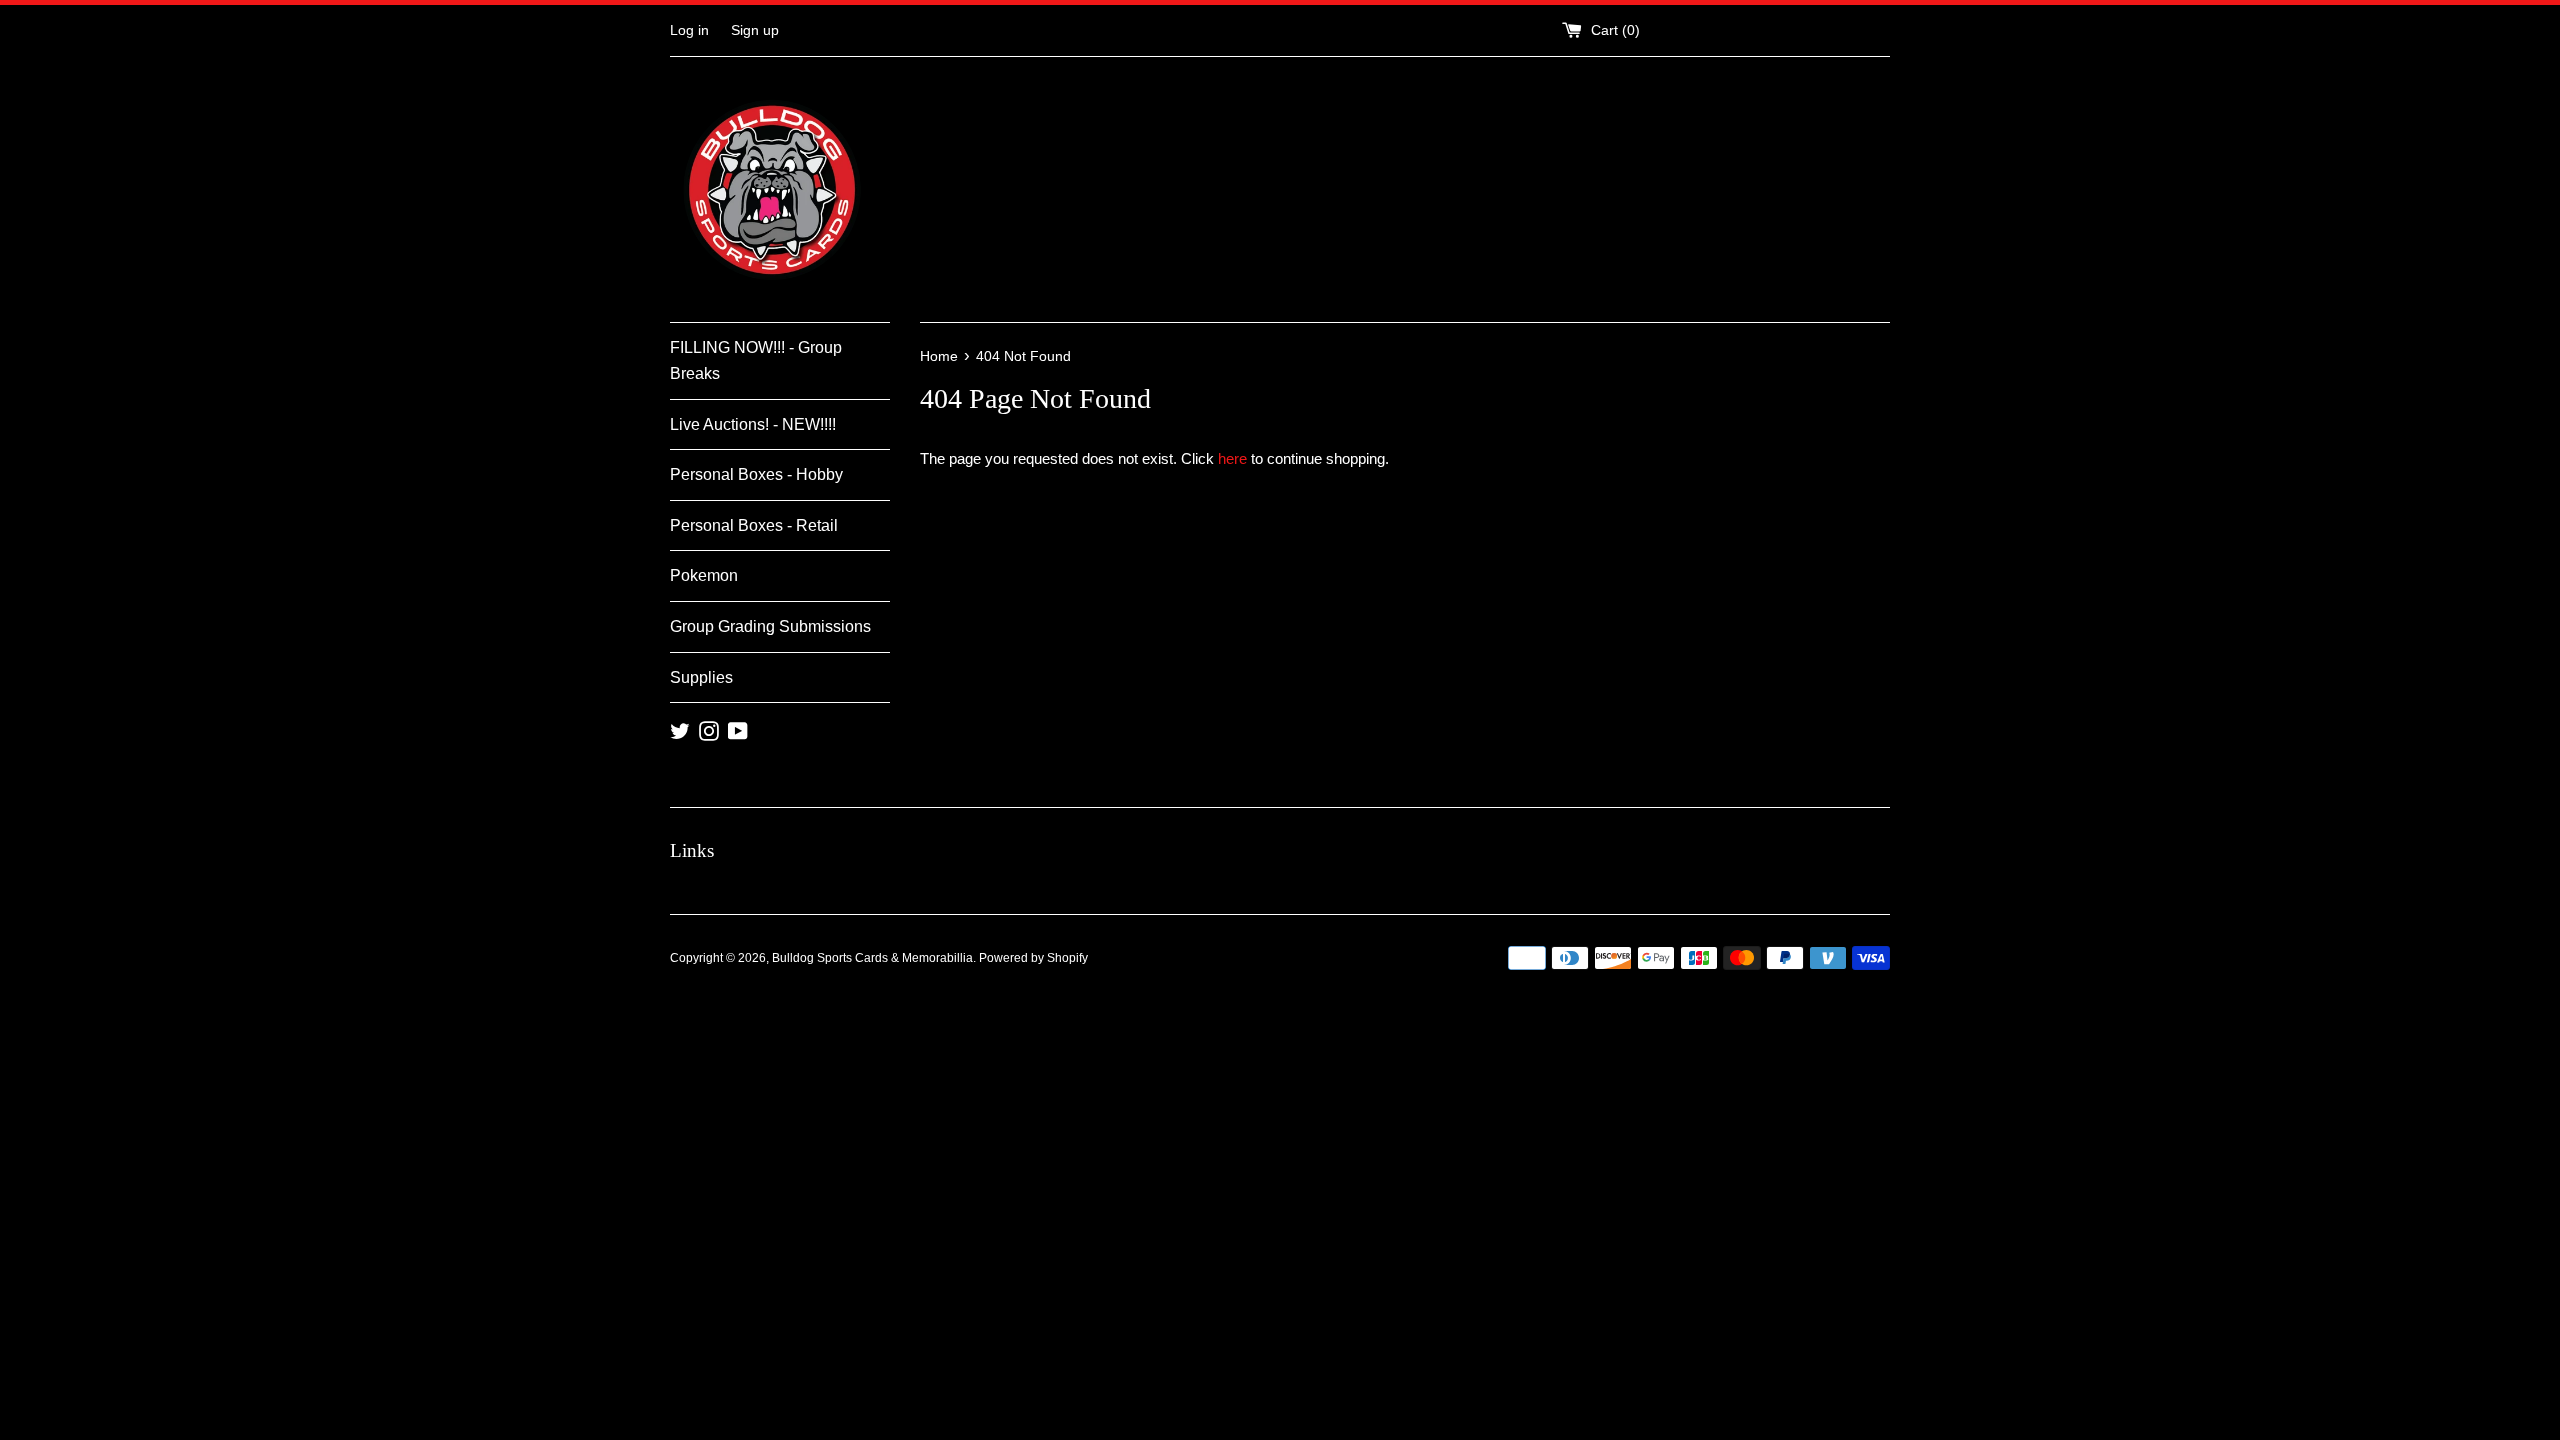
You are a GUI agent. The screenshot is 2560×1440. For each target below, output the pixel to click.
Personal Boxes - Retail (754, 525)
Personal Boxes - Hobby (756, 474)
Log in (689, 30)
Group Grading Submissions (770, 626)
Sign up (755, 30)
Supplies (701, 677)
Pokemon (704, 575)
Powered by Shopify (1033, 958)
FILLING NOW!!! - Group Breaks (756, 360)
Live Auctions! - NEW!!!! (753, 424)
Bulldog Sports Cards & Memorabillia (872, 958)
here (1232, 458)
